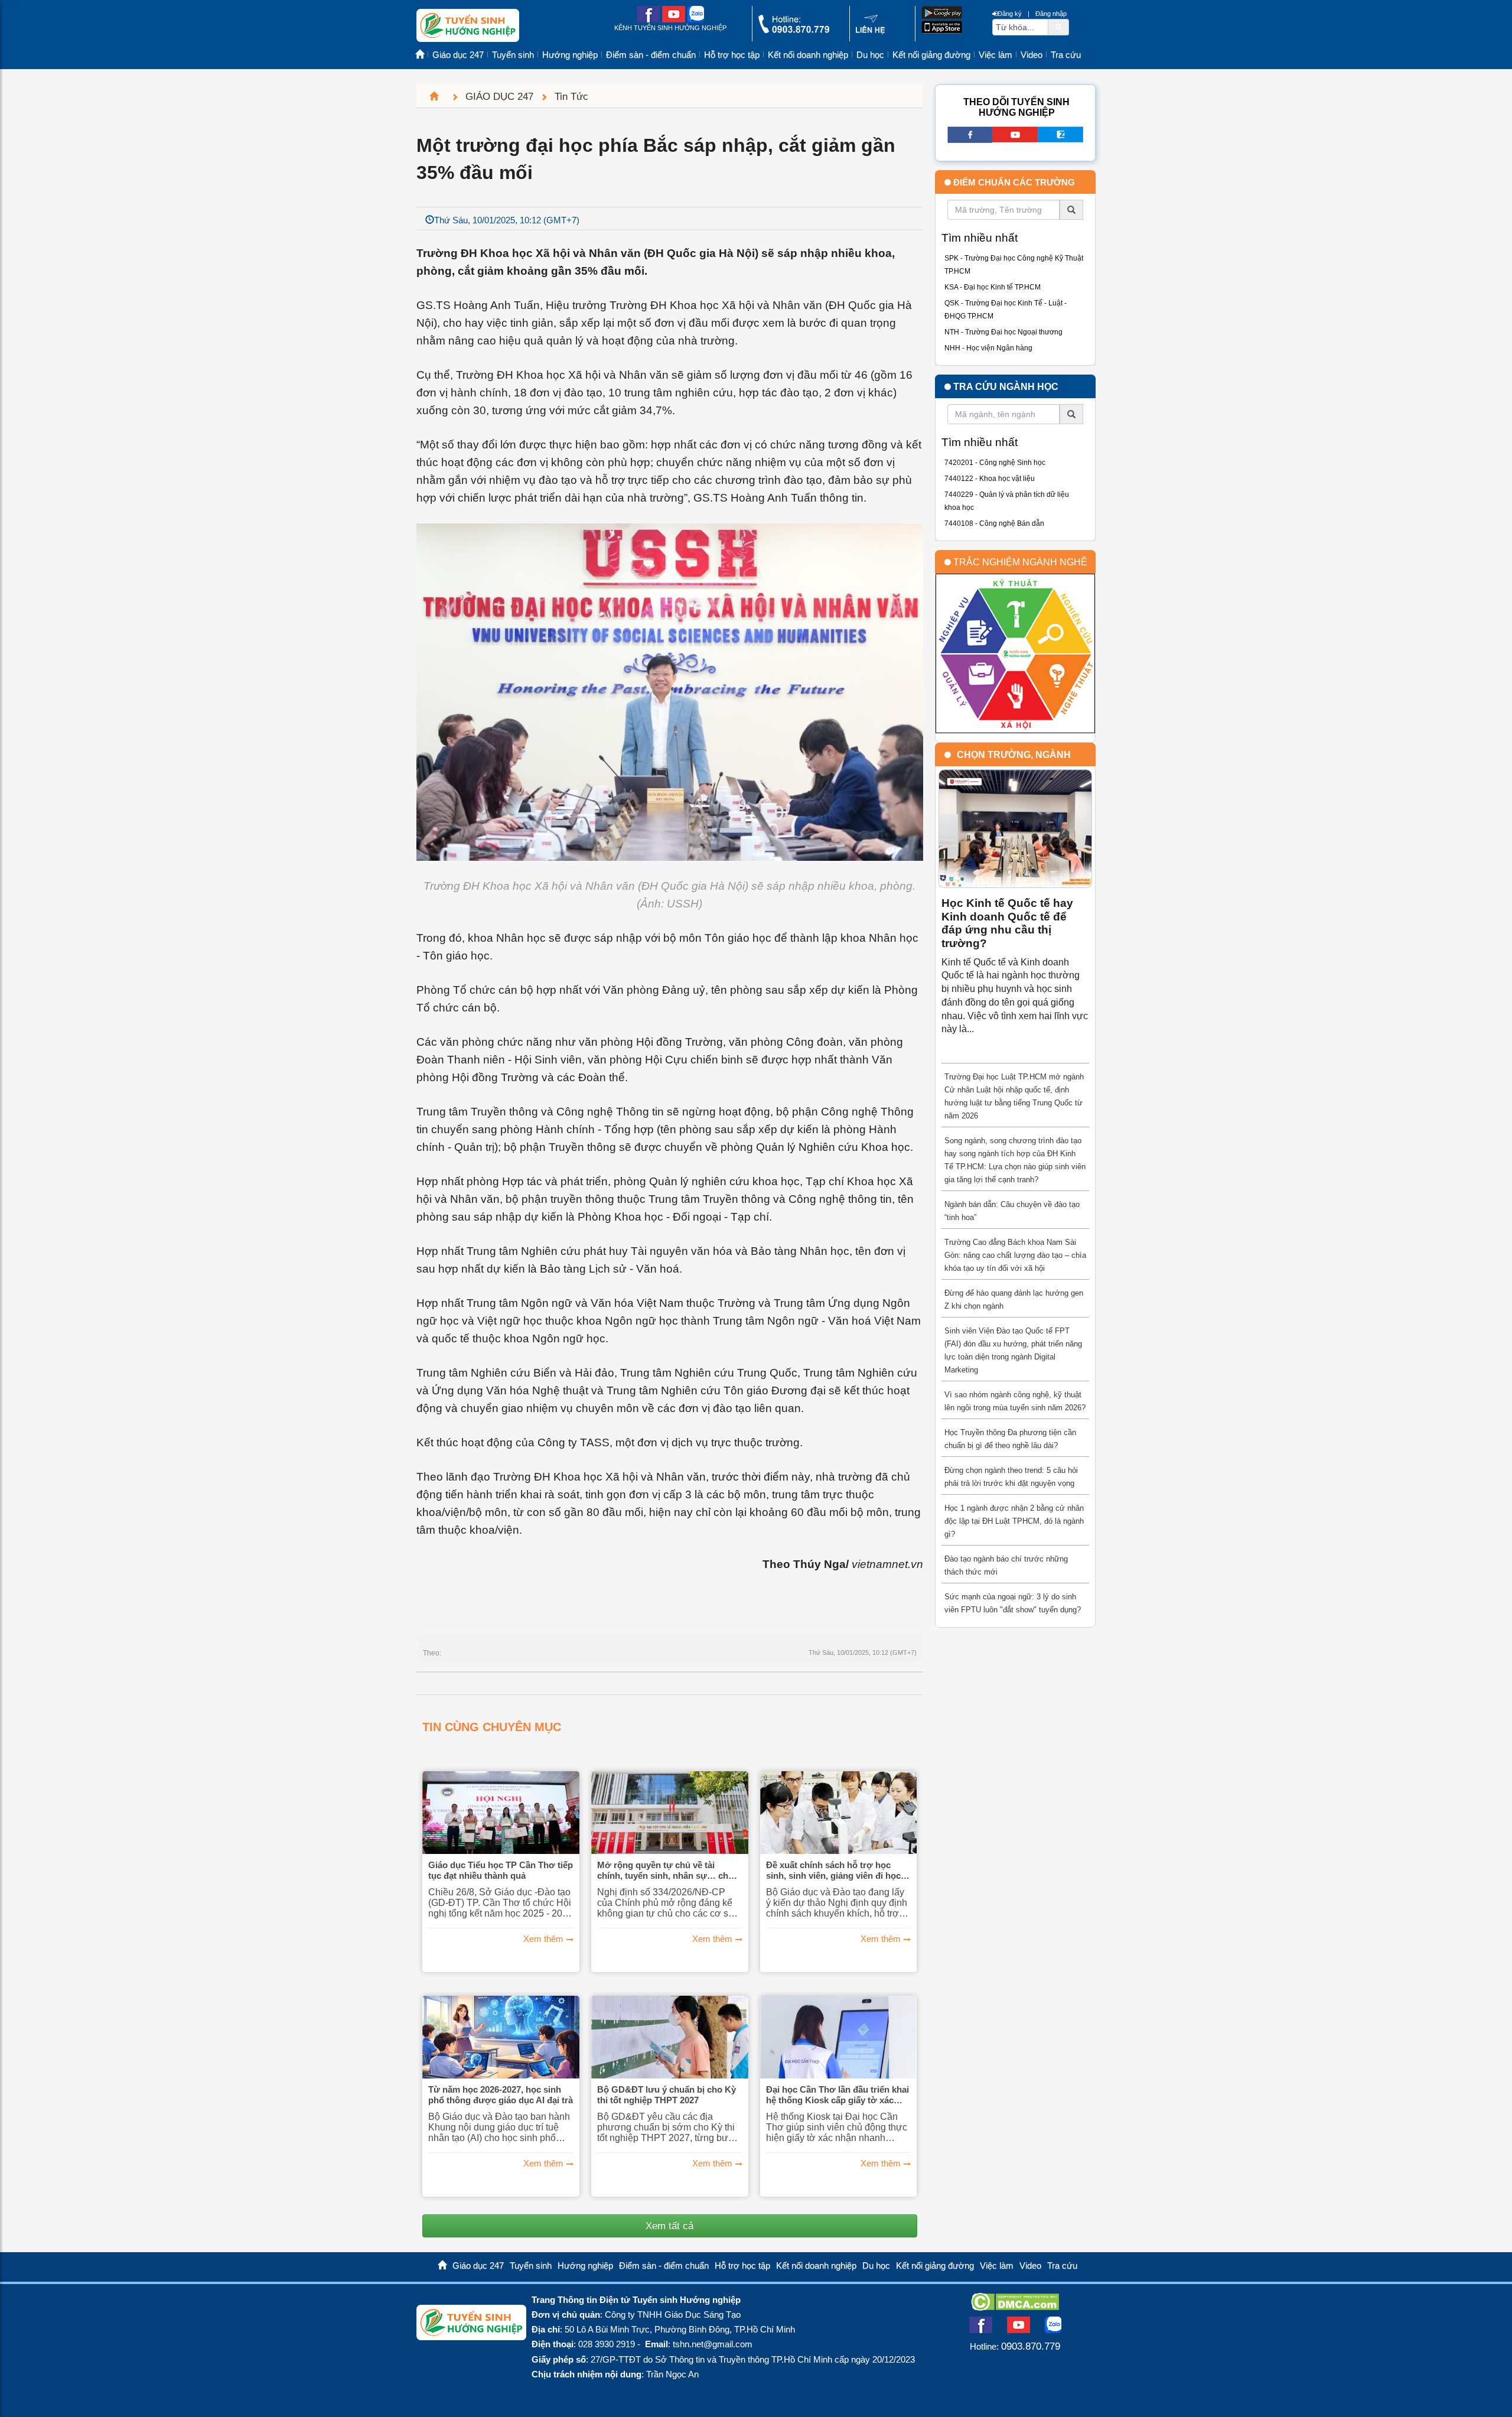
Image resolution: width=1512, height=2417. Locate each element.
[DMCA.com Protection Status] (1015, 2307)
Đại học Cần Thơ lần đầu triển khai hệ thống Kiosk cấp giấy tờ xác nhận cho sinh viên (838, 2095)
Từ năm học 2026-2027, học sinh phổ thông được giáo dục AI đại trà (501, 2095)
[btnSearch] (1058, 27)
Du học (870, 55)
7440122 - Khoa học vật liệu (990, 479)
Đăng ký (1010, 14)
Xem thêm (543, 1939)
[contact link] (870, 32)
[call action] (794, 30)
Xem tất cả (669, 2226)
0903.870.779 (1031, 2346)
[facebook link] (648, 20)
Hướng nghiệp (570, 55)
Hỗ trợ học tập (732, 55)
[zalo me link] (696, 20)
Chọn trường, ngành (1014, 755)
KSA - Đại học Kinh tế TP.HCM (993, 287)
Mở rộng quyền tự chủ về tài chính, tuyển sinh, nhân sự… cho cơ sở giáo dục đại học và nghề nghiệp (665, 1871)
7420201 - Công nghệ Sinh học (995, 463)
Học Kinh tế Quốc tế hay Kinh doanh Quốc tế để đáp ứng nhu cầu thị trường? (1007, 923)
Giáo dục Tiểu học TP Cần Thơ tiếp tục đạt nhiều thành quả (501, 1870)
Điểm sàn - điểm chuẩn (651, 55)
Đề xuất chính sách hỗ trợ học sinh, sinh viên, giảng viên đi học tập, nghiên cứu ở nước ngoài (833, 1871)
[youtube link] (674, 20)
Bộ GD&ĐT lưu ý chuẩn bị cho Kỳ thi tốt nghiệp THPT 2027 (667, 2095)
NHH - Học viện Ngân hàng (988, 348)
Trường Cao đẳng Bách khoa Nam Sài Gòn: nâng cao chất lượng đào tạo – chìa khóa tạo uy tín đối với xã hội (1015, 1255)
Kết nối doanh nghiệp (808, 55)
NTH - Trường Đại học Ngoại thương (1003, 332)
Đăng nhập (1051, 14)
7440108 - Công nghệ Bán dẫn (994, 523)
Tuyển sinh (513, 55)
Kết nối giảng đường (931, 55)
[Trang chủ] (439, 96)
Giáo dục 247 (458, 55)
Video (1032, 55)
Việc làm (995, 55)
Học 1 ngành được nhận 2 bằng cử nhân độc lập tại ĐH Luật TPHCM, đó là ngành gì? (1014, 1521)
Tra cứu (1066, 55)
